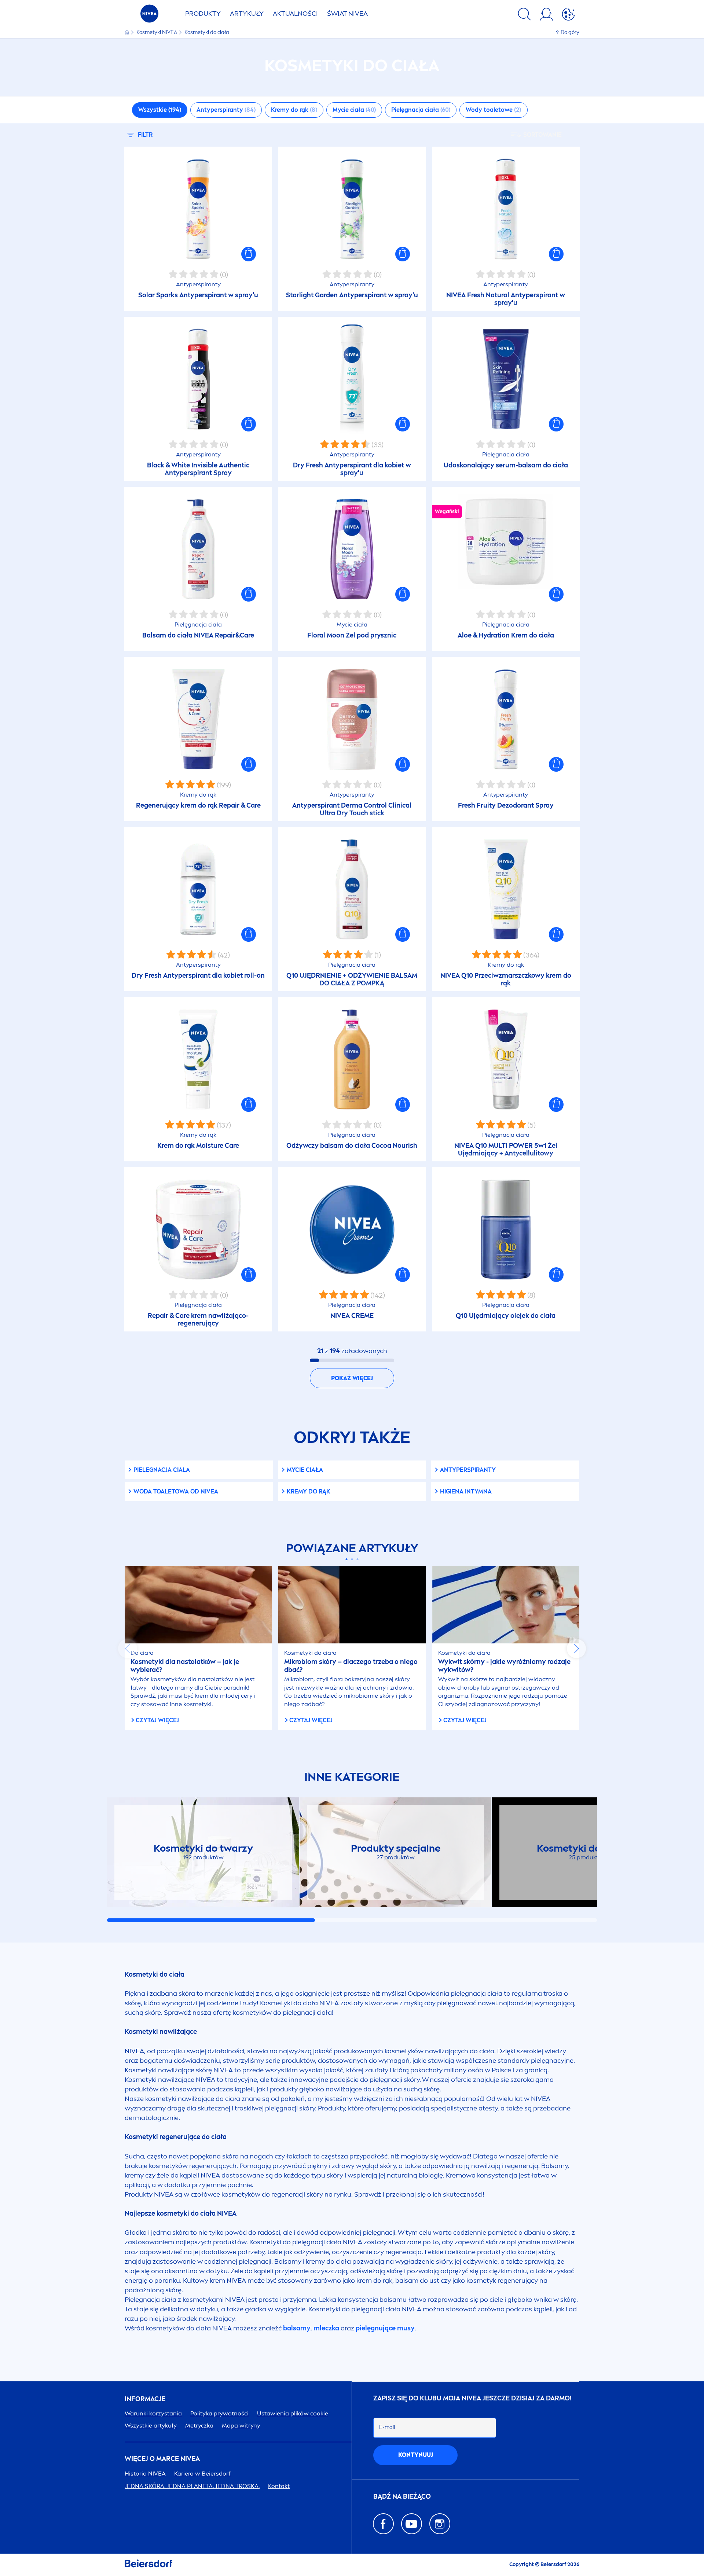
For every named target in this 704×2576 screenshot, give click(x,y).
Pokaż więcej (352, 1378)
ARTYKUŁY (247, 14)
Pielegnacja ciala (162, 1470)
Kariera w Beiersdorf (202, 2474)
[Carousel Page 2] (352, 1559)
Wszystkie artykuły (151, 2426)
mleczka (326, 2328)
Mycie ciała (305, 1470)
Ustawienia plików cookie (293, 2413)
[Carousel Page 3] (358, 1559)
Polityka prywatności (219, 2413)
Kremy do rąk (309, 1491)
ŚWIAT (347, 14)
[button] (249, 254)
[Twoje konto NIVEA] (546, 15)
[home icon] (127, 32)
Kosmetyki (157, 32)
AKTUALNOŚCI (295, 14)
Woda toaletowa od (176, 1491)
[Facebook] (383, 2524)
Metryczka (199, 2426)
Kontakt (279, 2486)
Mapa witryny (241, 2426)
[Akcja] (568, 15)
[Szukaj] (524, 15)
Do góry (570, 32)
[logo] (149, 16)
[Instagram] (440, 2524)
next (576, 1649)
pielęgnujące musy (385, 2328)
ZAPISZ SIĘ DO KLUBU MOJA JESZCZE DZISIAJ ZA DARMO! (472, 2398)
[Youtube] (412, 2524)
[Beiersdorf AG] (148, 2565)
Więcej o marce (162, 2459)
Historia (145, 2474)
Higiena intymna (466, 1491)
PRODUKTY (203, 14)
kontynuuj (416, 2455)
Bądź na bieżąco (402, 2497)
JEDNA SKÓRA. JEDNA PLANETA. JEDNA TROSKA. (192, 2486)
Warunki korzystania (153, 2413)
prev (128, 1649)
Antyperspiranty (468, 1470)
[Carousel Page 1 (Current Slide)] (347, 1559)
